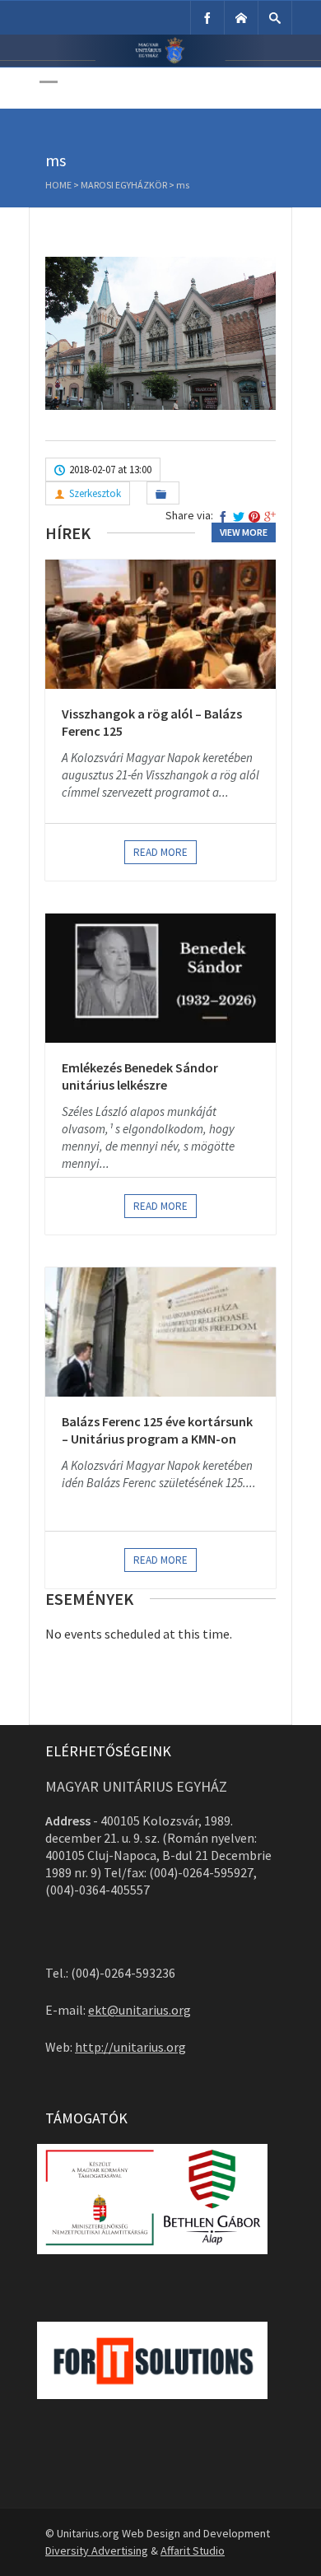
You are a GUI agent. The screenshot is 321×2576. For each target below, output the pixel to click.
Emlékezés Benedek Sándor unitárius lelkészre (140, 1076)
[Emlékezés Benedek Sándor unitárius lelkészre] (160, 978)
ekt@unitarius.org (140, 2010)
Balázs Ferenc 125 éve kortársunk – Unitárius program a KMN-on (157, 1430)
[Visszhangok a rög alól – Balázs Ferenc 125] (160, 624)
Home (58, 185)
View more (244, 532)
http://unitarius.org (130, 2047)
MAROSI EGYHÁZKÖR (124, 185)
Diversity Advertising (97, 2550)
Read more (160, 852)
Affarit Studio (193, 2550)
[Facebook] (207, 18)
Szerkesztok (95, 493)
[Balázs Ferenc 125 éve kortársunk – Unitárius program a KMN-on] (160, 1332)
